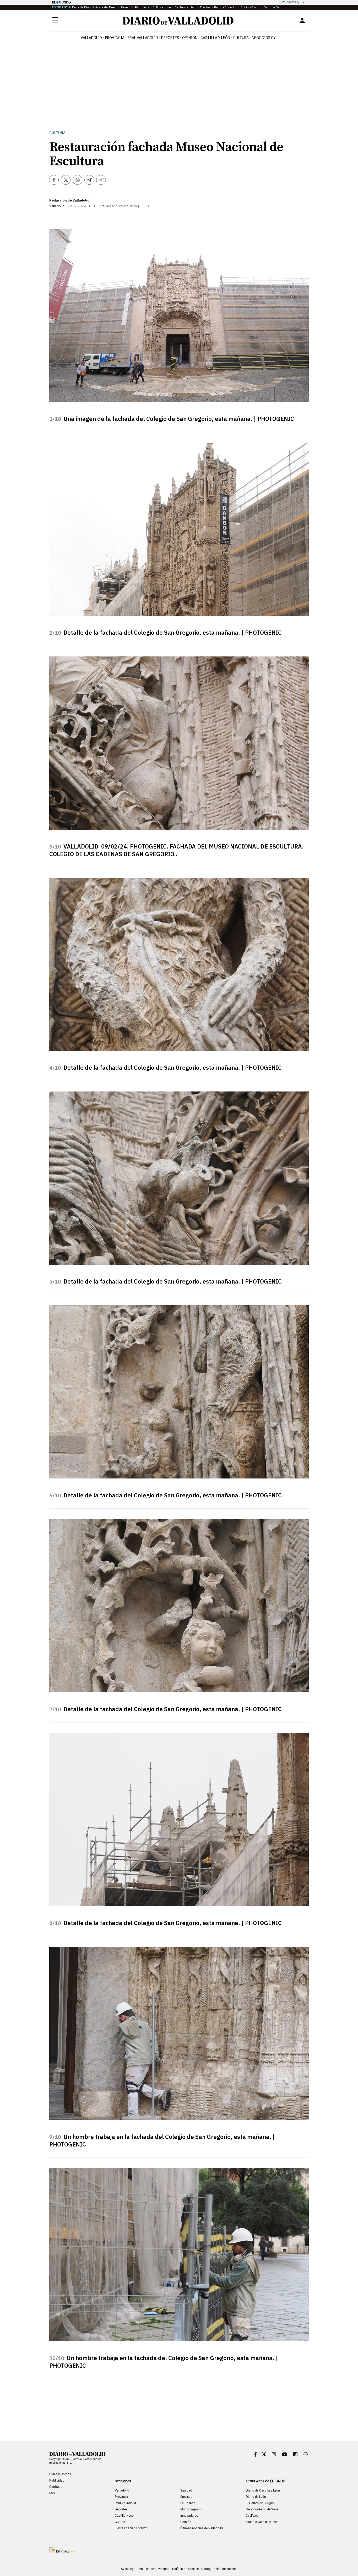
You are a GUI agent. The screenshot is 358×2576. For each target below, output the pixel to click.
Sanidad (186, 2490)
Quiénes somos (60, 2474)
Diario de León (256, 2497)
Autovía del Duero (105, 7)
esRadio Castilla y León (262, 2522)
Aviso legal (129, 2569)
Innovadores (189, 2516)
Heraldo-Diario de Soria (262, 2509)
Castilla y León (215, 38)
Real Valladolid (143, 38)
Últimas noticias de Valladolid (202, 2528)
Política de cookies (185, 2569)
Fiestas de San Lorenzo (131, 2528)
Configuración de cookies (219, 2569)
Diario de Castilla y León (263, 2490)
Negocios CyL (265, 38)
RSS (52, 2493)
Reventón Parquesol (135, 7)
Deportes (170, 38)
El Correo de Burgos (260, 2503)
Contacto (56, 2487)
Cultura (241, 38)
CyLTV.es (252, 2516)
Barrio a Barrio (274, 7)
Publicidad (57, 2480)
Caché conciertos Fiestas (193, 7)
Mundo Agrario (191, 2509)
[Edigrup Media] (62, 2550)
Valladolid (91, 38)
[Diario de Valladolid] (178, 21)
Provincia (115, 38)
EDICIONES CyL (292, 2)
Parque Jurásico (226, 7)
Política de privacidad (154, 2569)
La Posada (188, 2503)
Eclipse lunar (162, 7)
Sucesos (186, 2497)
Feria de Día (80, 7)
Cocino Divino (250, 7)
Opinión (190, 38)
